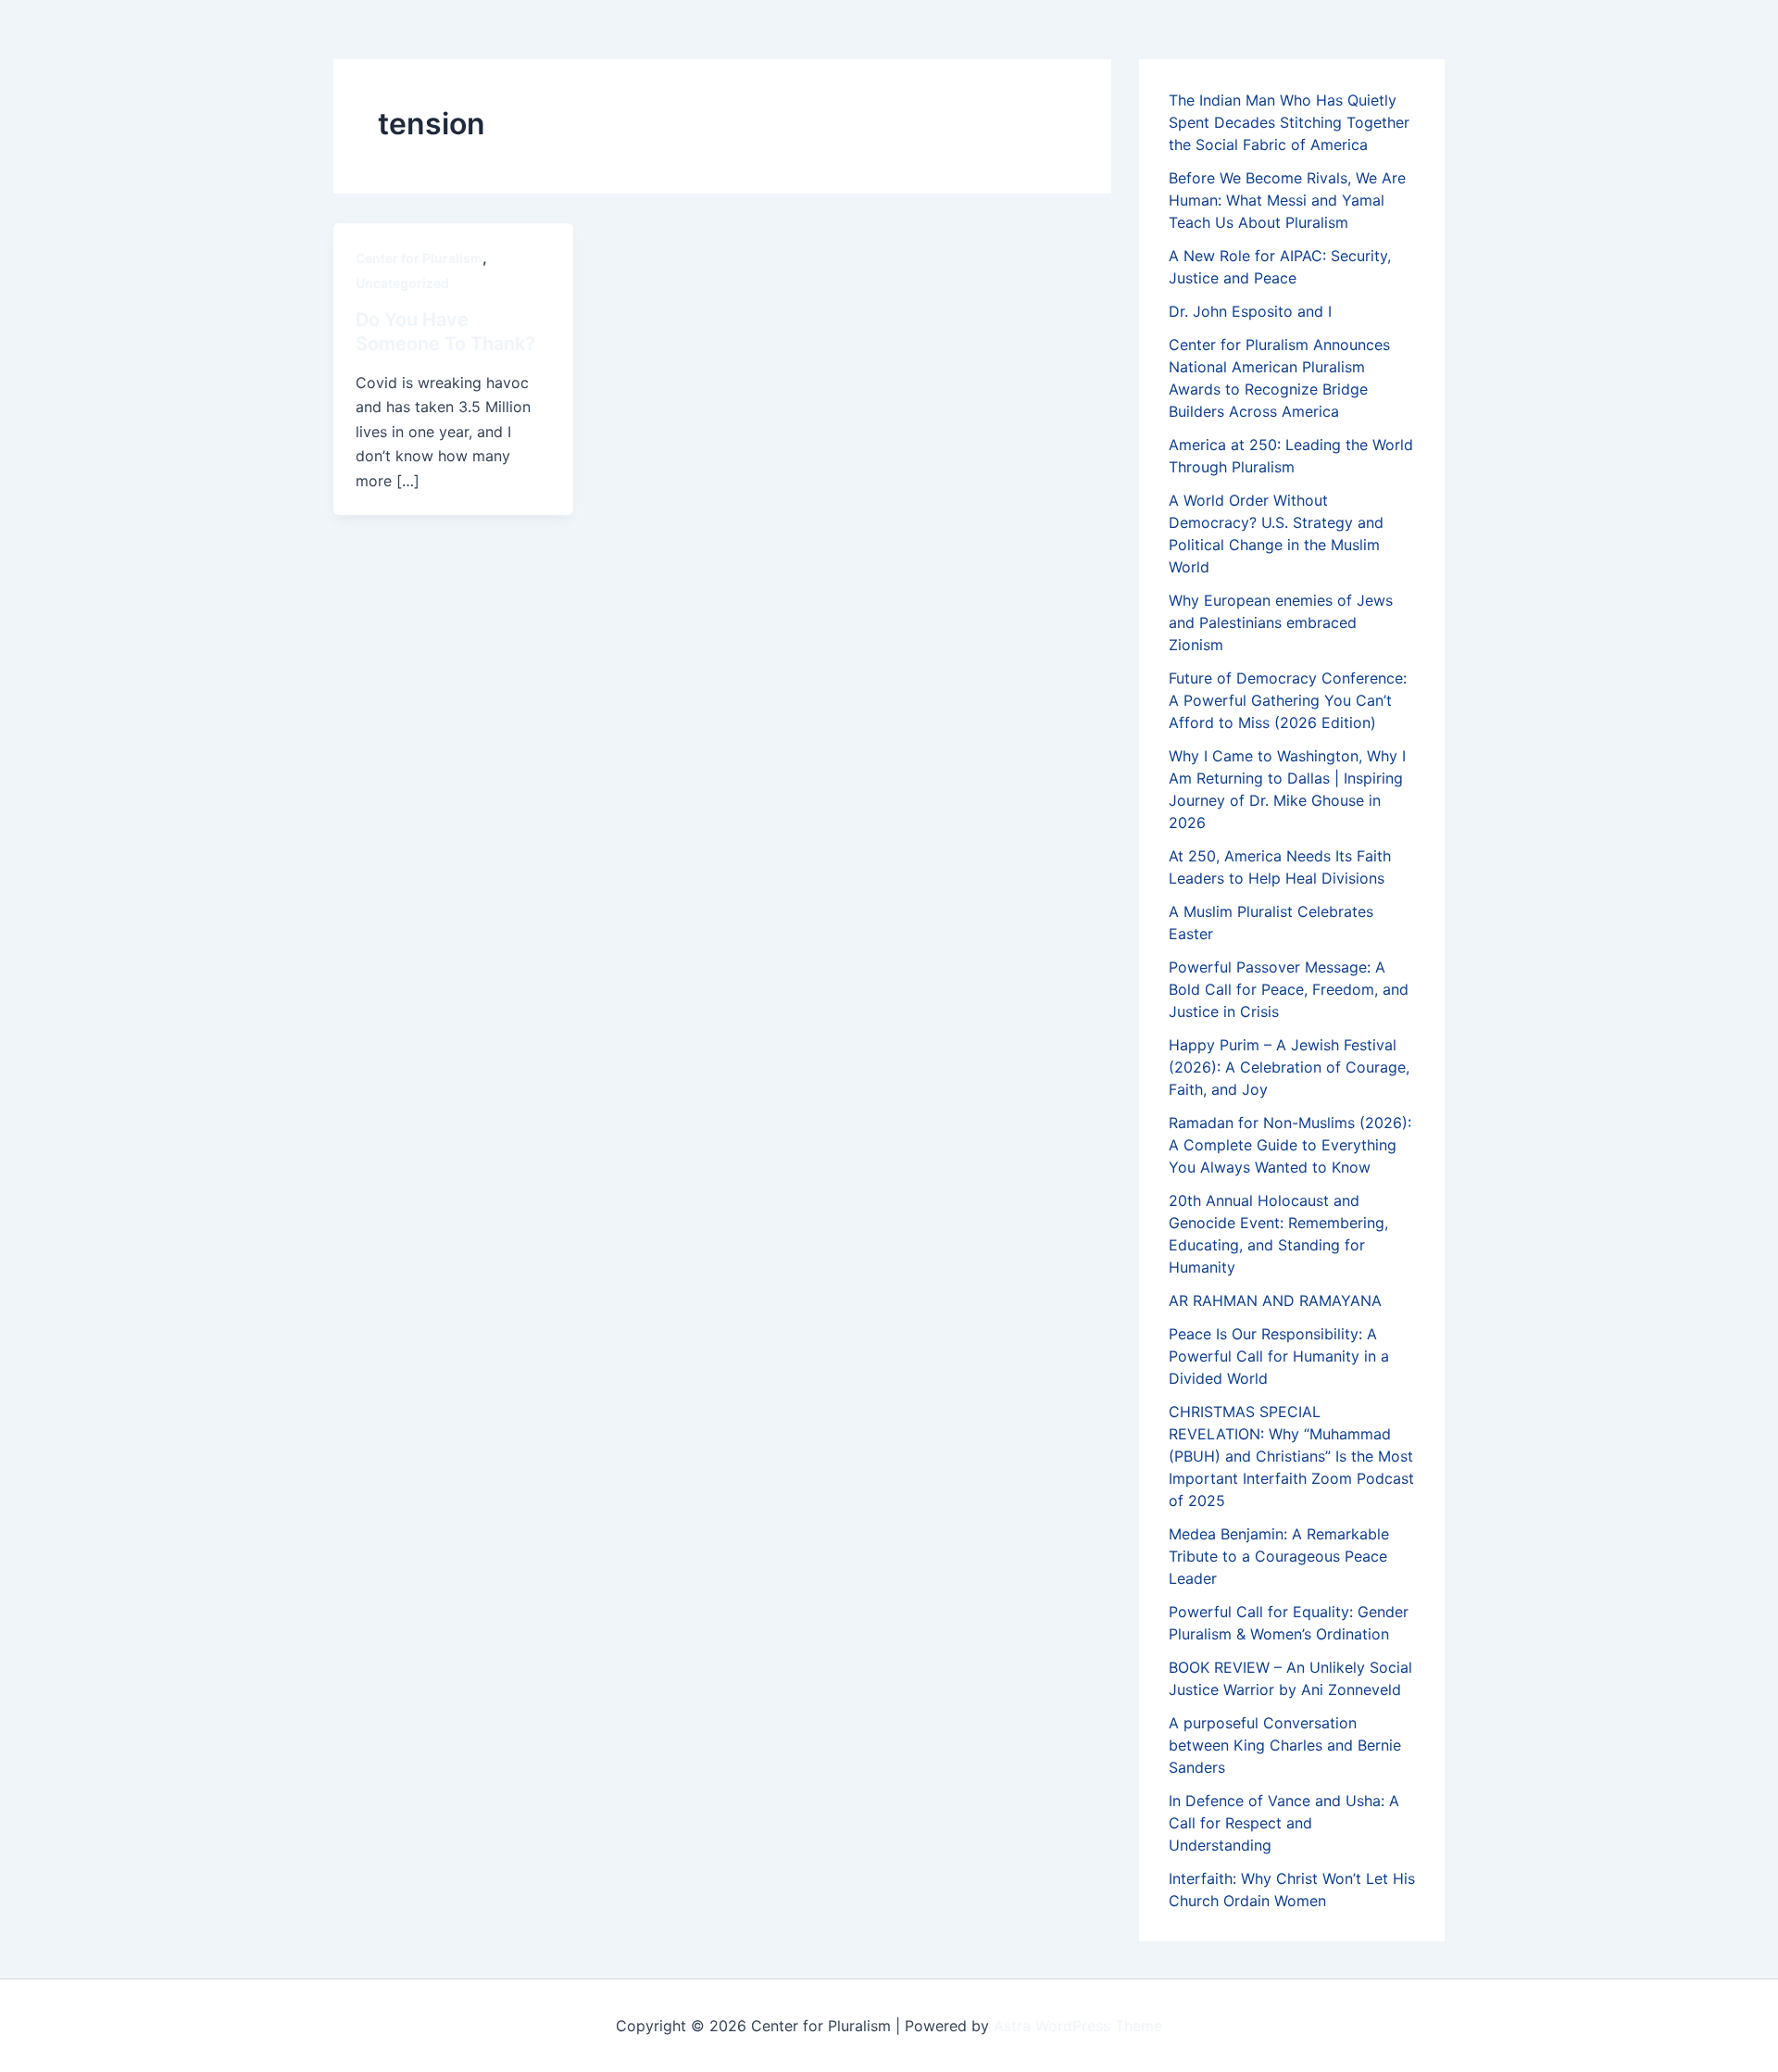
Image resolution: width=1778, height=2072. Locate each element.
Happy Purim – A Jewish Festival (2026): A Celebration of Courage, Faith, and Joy (1289, 1067)
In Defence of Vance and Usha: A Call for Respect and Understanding (1284, 1823)
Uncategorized (402, 283)
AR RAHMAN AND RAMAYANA (1275, 1300)
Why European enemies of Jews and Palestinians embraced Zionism (1281, 622)
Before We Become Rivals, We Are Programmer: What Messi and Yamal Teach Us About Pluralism (1287, 200)
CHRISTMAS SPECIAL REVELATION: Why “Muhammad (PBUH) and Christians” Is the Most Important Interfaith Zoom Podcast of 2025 (1291, 1456)
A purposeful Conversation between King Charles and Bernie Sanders (1285, 1745)
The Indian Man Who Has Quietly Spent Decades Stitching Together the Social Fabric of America (1289, 122)
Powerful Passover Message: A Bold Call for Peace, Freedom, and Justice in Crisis (1289, 989)
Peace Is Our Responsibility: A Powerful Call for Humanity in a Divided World (1279, 1356)
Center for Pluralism (419, 258)
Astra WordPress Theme (1078, 2026)
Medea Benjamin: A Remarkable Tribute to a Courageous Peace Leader (1279, 1556)
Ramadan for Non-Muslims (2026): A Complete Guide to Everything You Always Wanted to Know (1290, 1145)
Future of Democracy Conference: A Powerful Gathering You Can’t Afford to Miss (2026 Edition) (1288, 700)
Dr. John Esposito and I (1250, 311)
